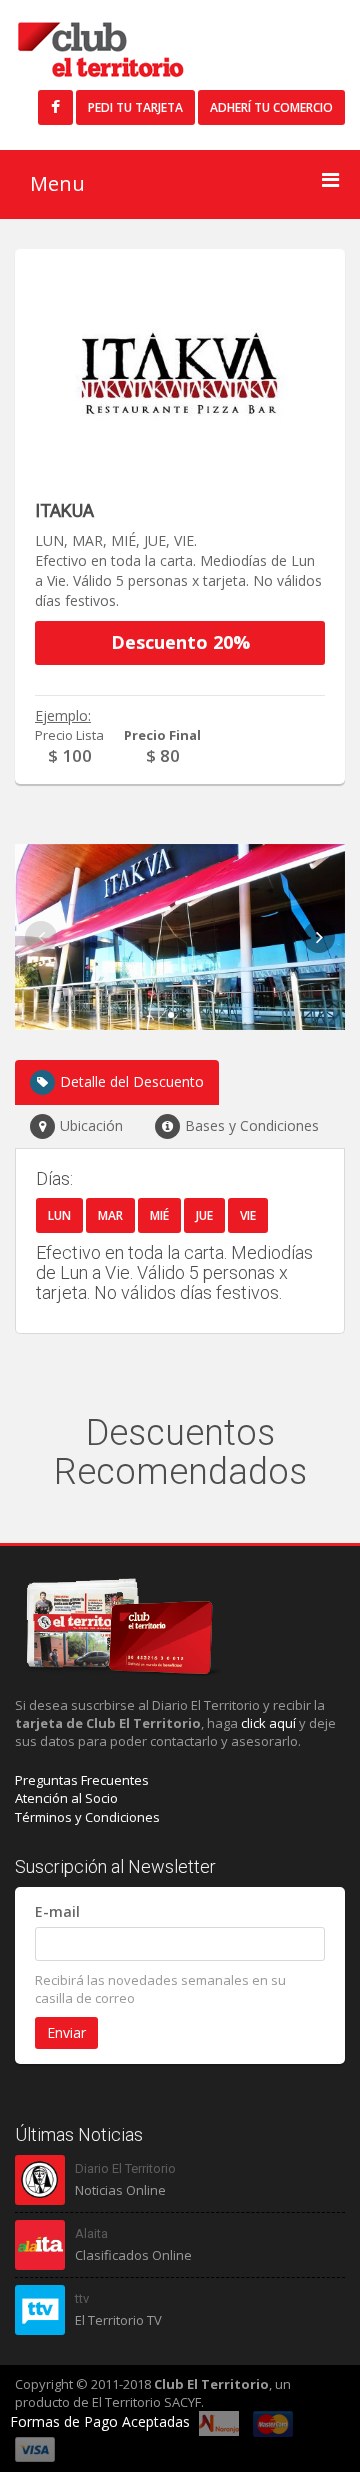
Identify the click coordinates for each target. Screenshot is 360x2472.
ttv (82, 2298)
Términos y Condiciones (87, 1817)
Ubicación (91, 1125)
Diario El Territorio (125, 2168)
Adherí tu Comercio (271, 107)
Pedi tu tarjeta (135, 107)
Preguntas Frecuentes (82, 1780)
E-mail (57, 1911)
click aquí (268, 1723)
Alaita (91, 2233)
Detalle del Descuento (132, 1081)
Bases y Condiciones (252, 1125)
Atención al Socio (66, 1798)
